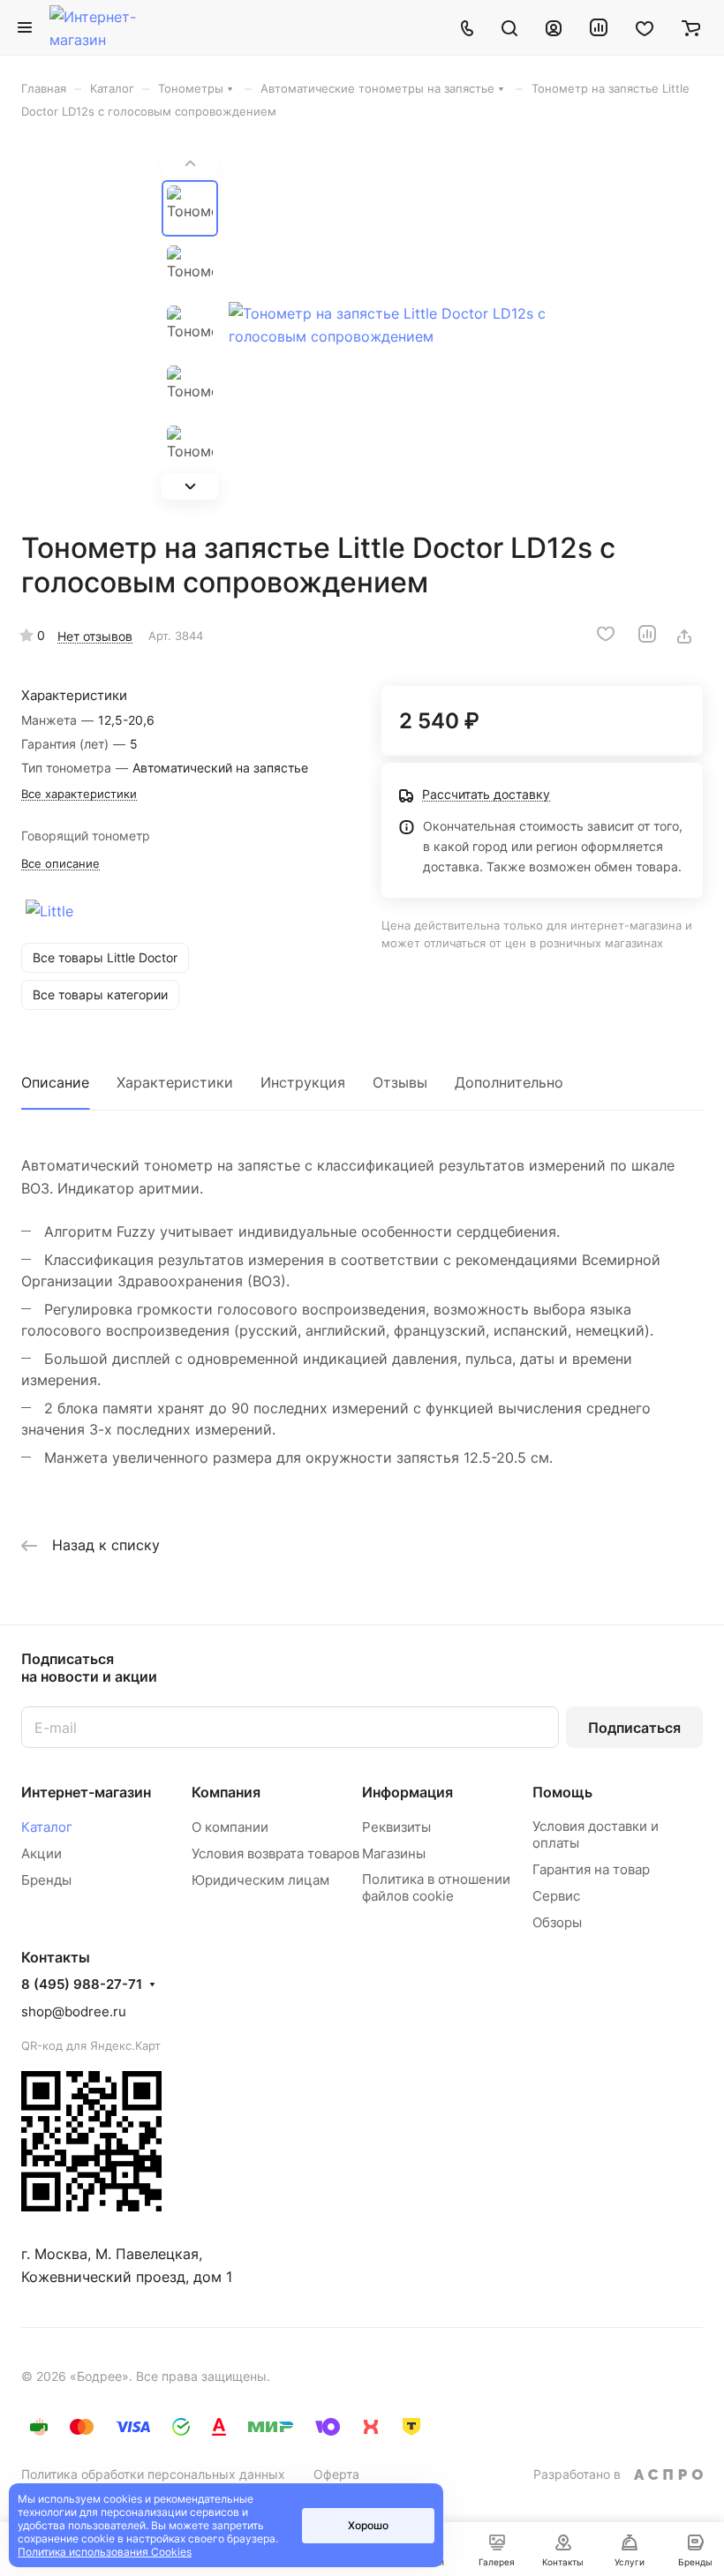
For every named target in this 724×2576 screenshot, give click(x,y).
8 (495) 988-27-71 (82, 1985)
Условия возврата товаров (275, 1853)
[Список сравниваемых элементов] (599, 27)
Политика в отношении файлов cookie (436, 1887)
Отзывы (400, 1082)
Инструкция (303, 1082)
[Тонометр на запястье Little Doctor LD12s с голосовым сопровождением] (396, 325)
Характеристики (175, 1082)
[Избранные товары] (645, 27)
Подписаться (634, 1728)
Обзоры (557, 1922)
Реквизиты (396, 1827)
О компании (230, 1827)
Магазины (394, 1853)
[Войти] (554, 27)
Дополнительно (509, 1082)
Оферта (336, 2474)
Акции (41, 1853)
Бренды (46, 1880)
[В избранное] (606, 634)
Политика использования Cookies (105, 2552)
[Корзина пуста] (691, 27)
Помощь (562, 1792)
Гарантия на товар (591, 1869)
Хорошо (368, 2525)
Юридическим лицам (260, 1880)
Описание (55, 1082)
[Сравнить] (647, 634)
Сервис (556, 1896)
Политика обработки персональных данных (153, 2474)
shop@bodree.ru (74, 2011)
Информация (407, 1792)
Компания (226, 1792)
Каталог (47, 1827)
